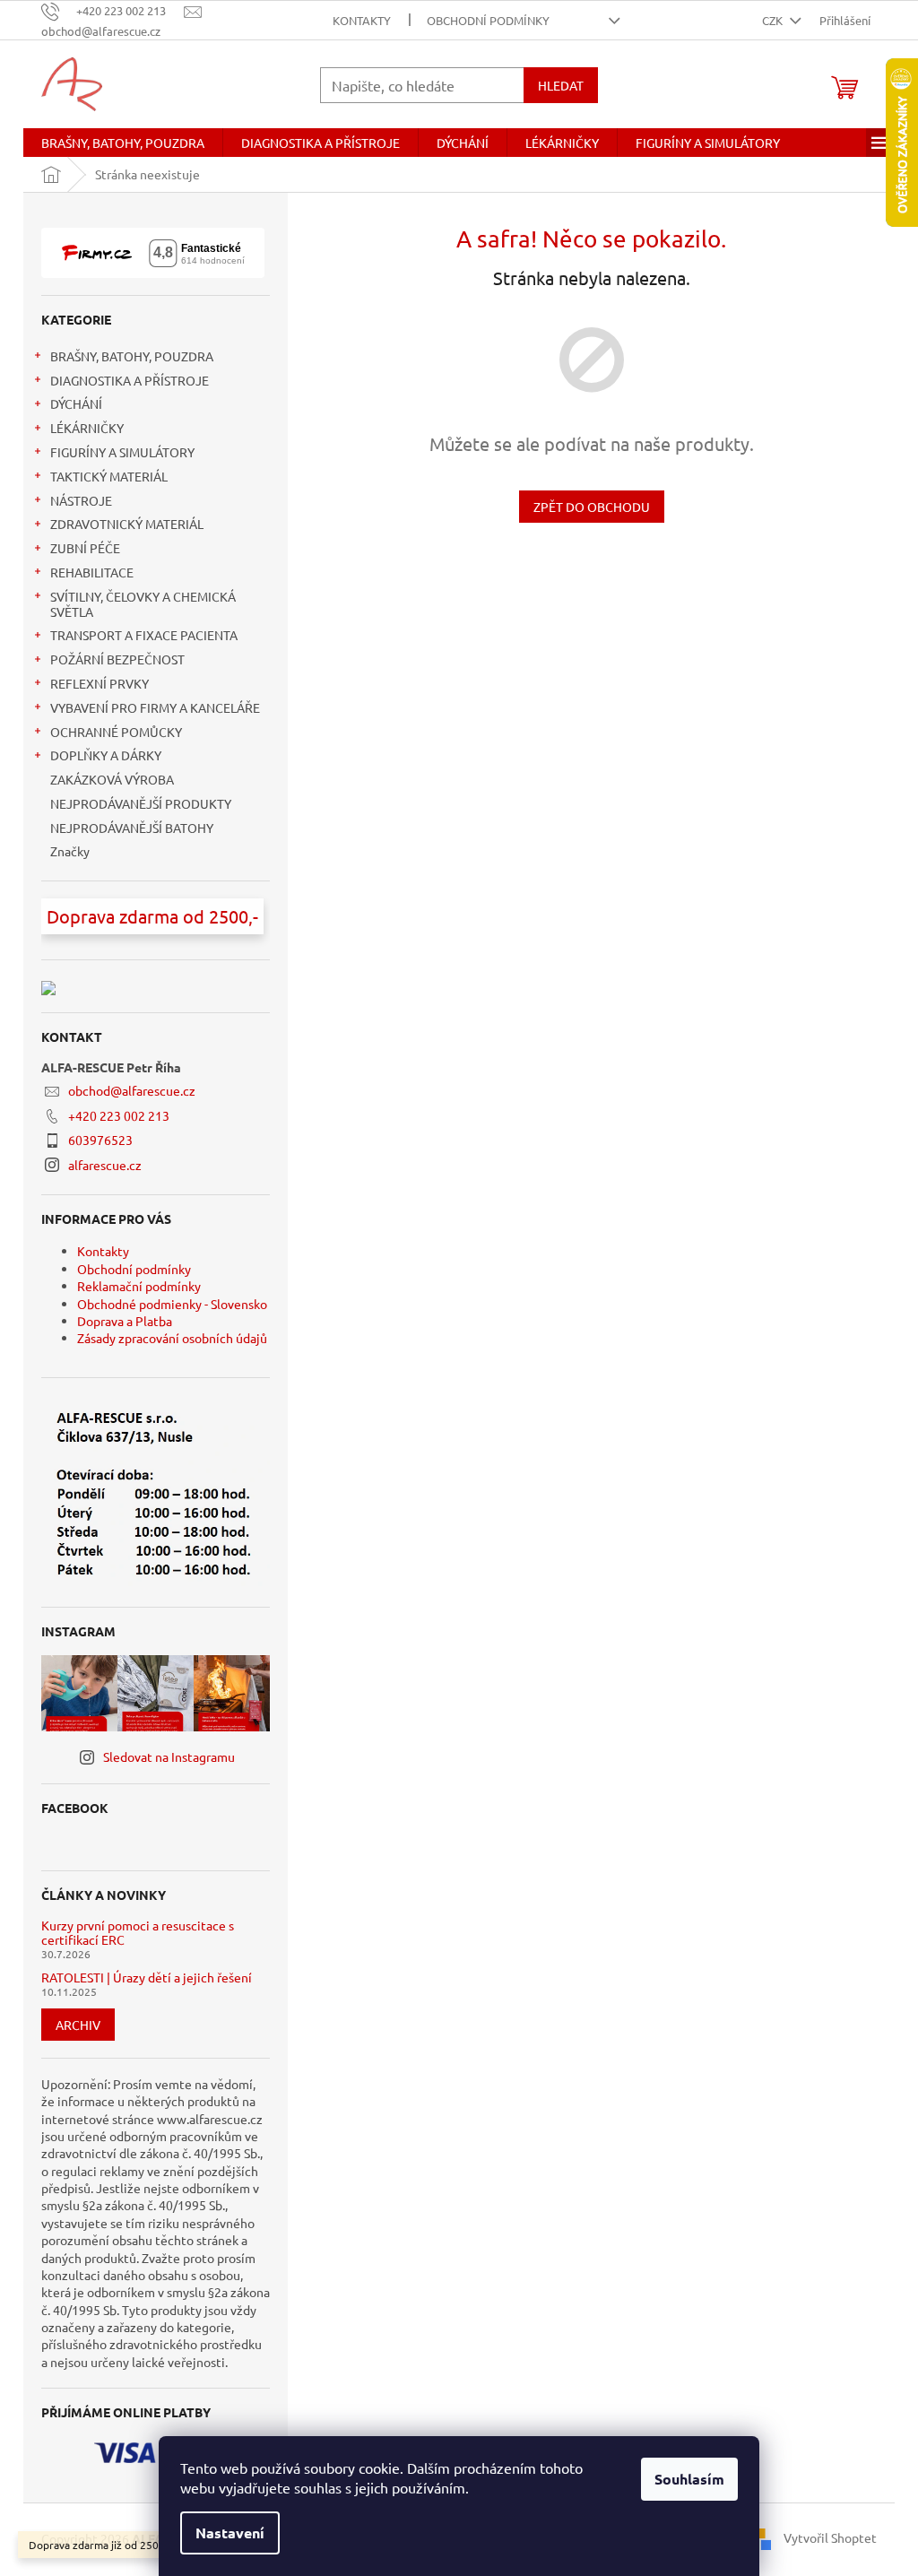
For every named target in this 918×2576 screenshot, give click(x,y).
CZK (774, 20)
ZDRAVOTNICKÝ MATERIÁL (127, 524)
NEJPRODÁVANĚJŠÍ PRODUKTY (141, 803)
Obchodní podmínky (488, 20)
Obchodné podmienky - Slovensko (172, 1304)
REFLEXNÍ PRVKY (100, 683)
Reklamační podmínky (139, 1286)
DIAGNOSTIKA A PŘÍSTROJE (130, 380)
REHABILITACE (92, 572)
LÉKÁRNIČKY (87, 428)
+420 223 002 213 (119, 1115)
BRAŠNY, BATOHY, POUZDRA (132, 356)
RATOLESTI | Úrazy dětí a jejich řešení (147, 1978)
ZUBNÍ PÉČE (85, 548)
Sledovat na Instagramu (169, 1756)
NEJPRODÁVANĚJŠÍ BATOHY (132, 828)
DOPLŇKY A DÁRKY (106, 755)
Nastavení (230, 2533)
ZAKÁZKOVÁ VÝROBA (112, 779)
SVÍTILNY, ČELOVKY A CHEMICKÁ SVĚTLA (143, 604)
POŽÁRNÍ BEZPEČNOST (117, 659)
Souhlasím (689, 2479)
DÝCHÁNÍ (76, 403)
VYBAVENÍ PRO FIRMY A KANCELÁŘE (155, 707)
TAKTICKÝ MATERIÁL (109, 476)
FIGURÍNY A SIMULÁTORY (122, 452)
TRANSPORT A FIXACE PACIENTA (144, 635)
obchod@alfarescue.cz (132, 1090)
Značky (70, 851)
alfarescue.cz (105, 1165)
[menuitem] (123, 143)
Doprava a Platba (125, 1321)
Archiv (78, 2025)
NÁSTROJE (81, 500)
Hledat (561, 85)
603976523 (100, 1140)
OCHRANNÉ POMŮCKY (116, 732)
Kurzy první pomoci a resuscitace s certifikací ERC (138, 1933)
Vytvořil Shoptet (830, 2537)
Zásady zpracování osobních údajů (172, 1338)
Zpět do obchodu (592, 507)
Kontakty (362, 20)
